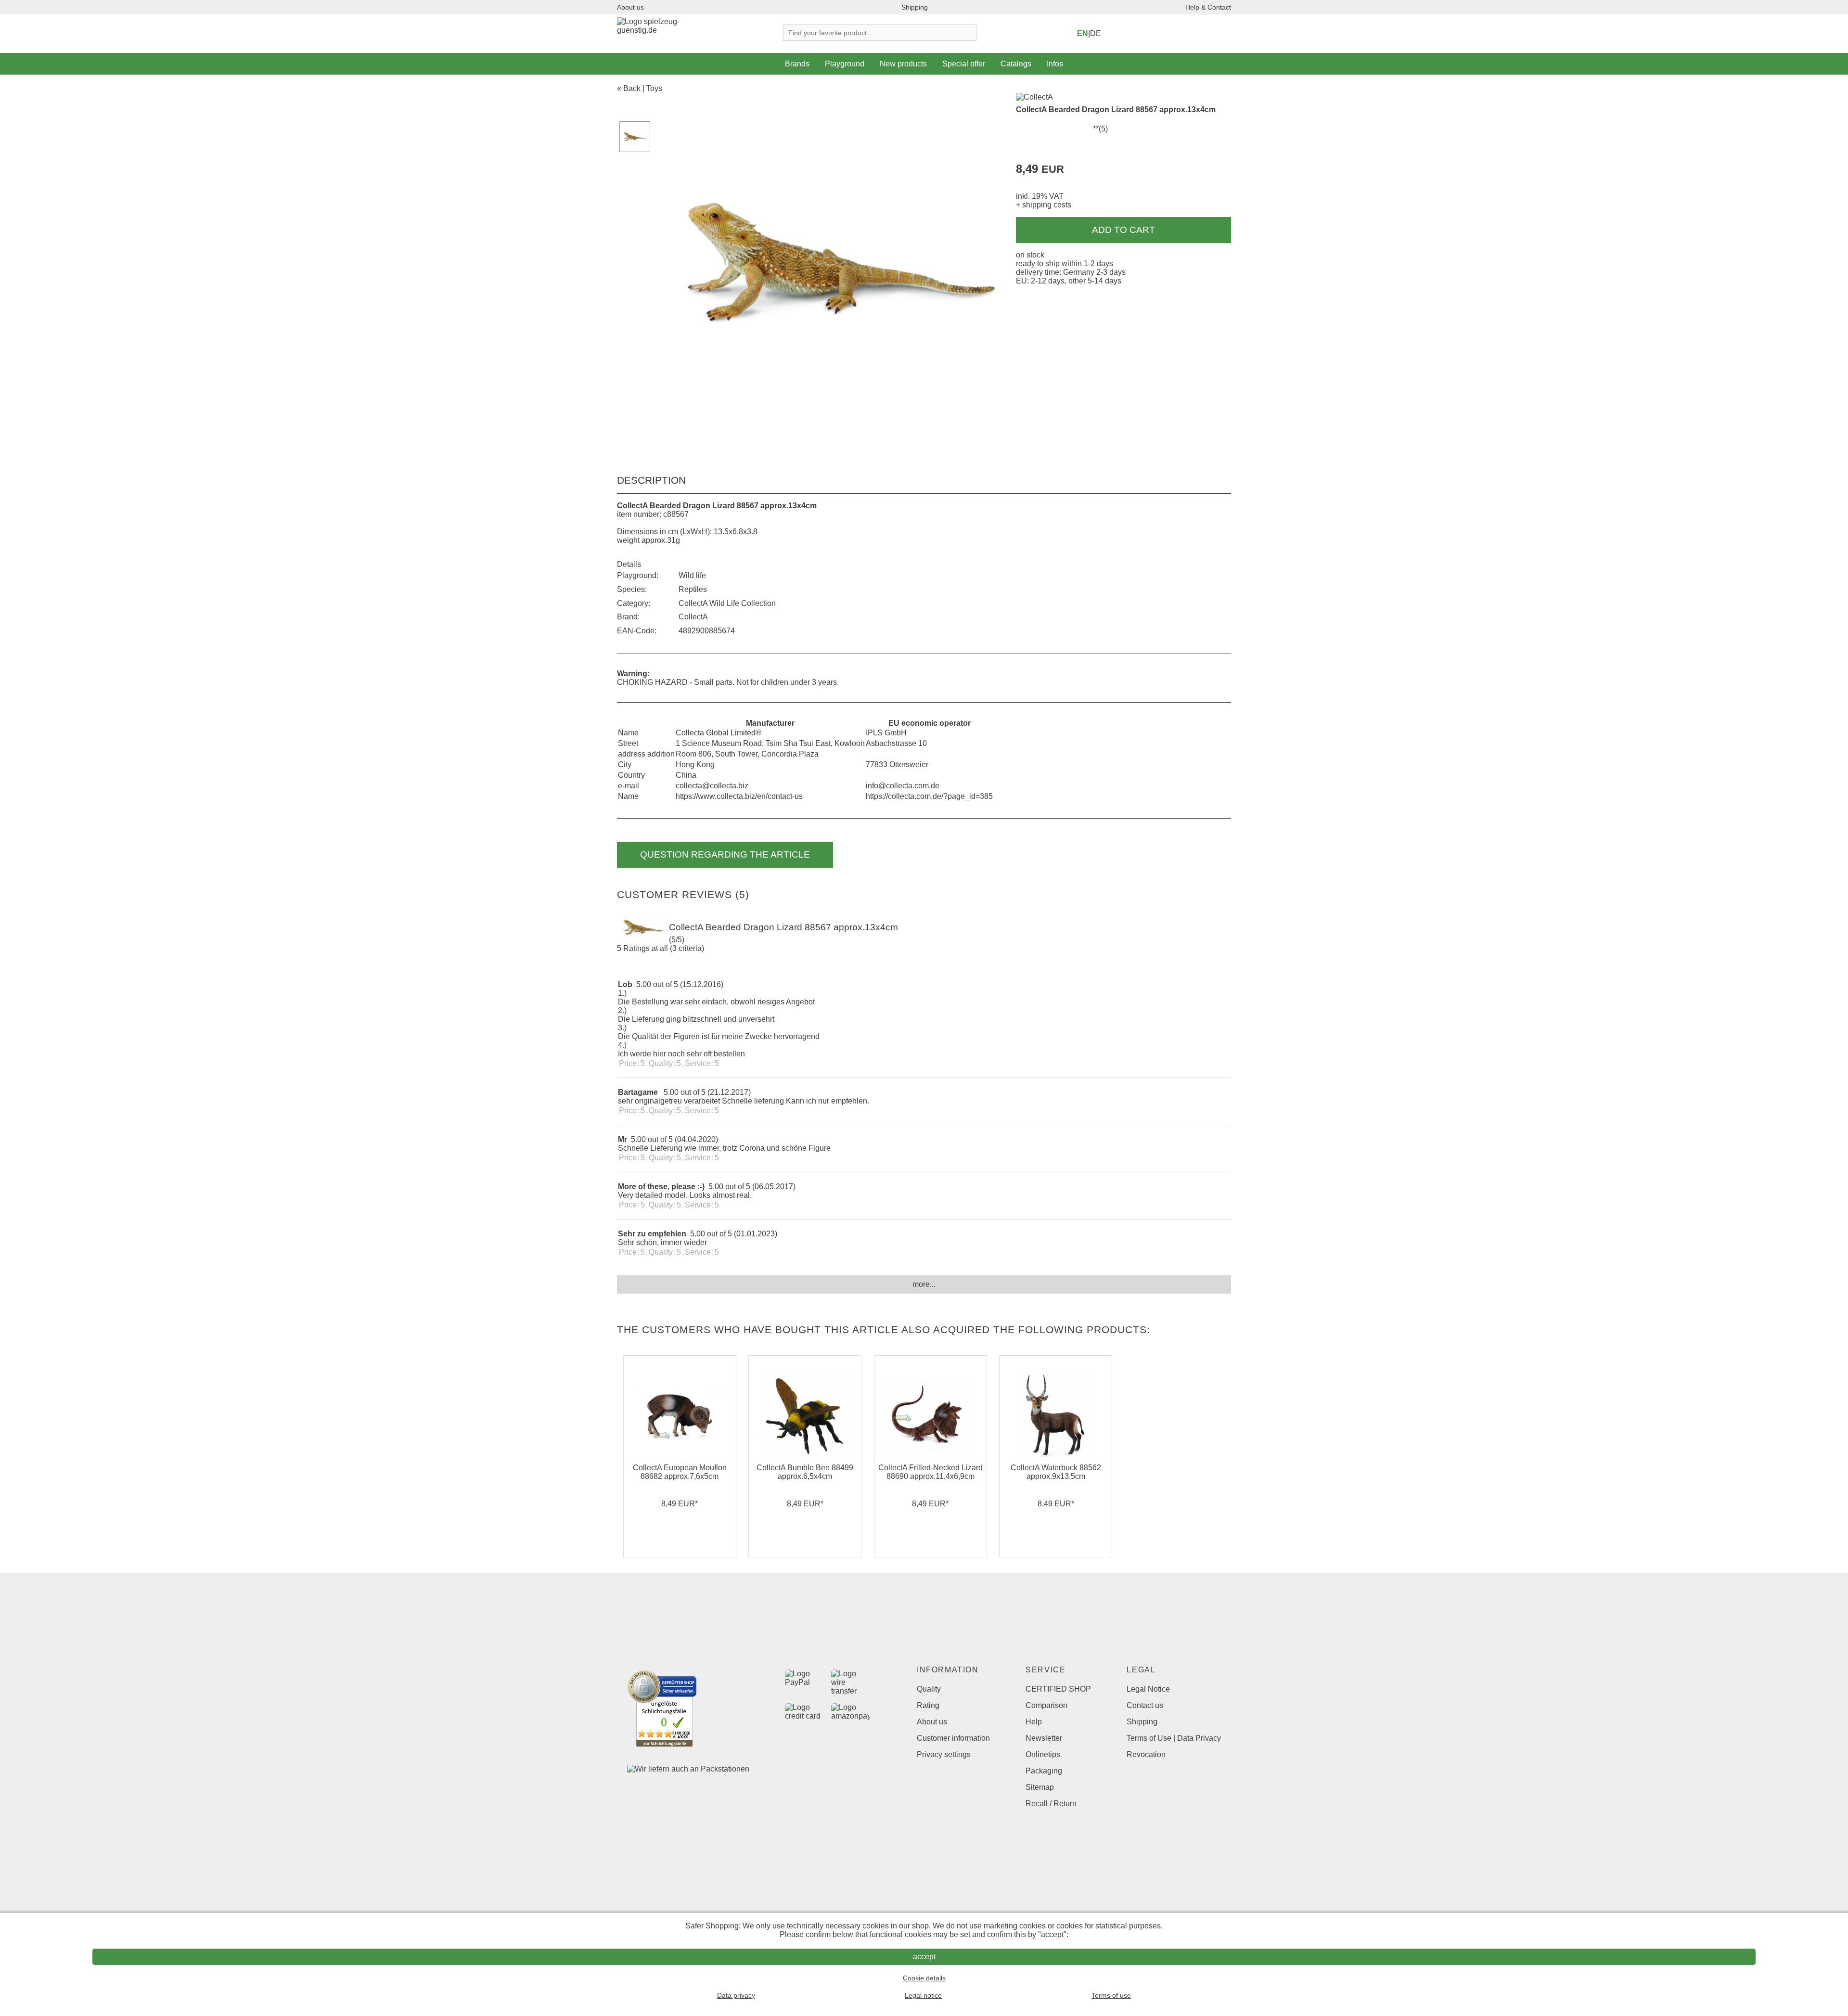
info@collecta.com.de (903, 786)
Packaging (1044, 1771)
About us (630, 7)
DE (1096, 33)
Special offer (964, 64)
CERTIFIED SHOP (1058, 1689)
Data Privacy (1199, 1738)
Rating (928, 1705)
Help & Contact (1208, 7)
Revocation (1146, 1754)
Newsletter (1044, 1738)
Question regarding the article (725, 854)
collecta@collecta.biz (712, 786)
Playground (845, 64)
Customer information (953, 1738)
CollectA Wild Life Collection (727, 603)
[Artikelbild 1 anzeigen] (635, 137)
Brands (797, 64)
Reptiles (693, 589)
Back (632, 88)
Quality (929, 1689)
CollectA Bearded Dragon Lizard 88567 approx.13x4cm (1116, 109)
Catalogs (1016, 64)
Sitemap (1040, 1787)
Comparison (1046, 1705)
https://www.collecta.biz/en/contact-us (739, 796)
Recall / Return (1051, 1804)
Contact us (1145, 1705)
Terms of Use (1149, 1738)
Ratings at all (646, 948)
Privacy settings (944, 1754)
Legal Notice (1148, 1689)
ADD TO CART (1123, 230)
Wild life (692, 575)
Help (1034, 1722)
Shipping (915, 7)
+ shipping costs (1044, 205)
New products (903, 64)
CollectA (693, 617)
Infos (1055, 64)
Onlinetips (1043, 1754)
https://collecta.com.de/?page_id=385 (929, 796)
